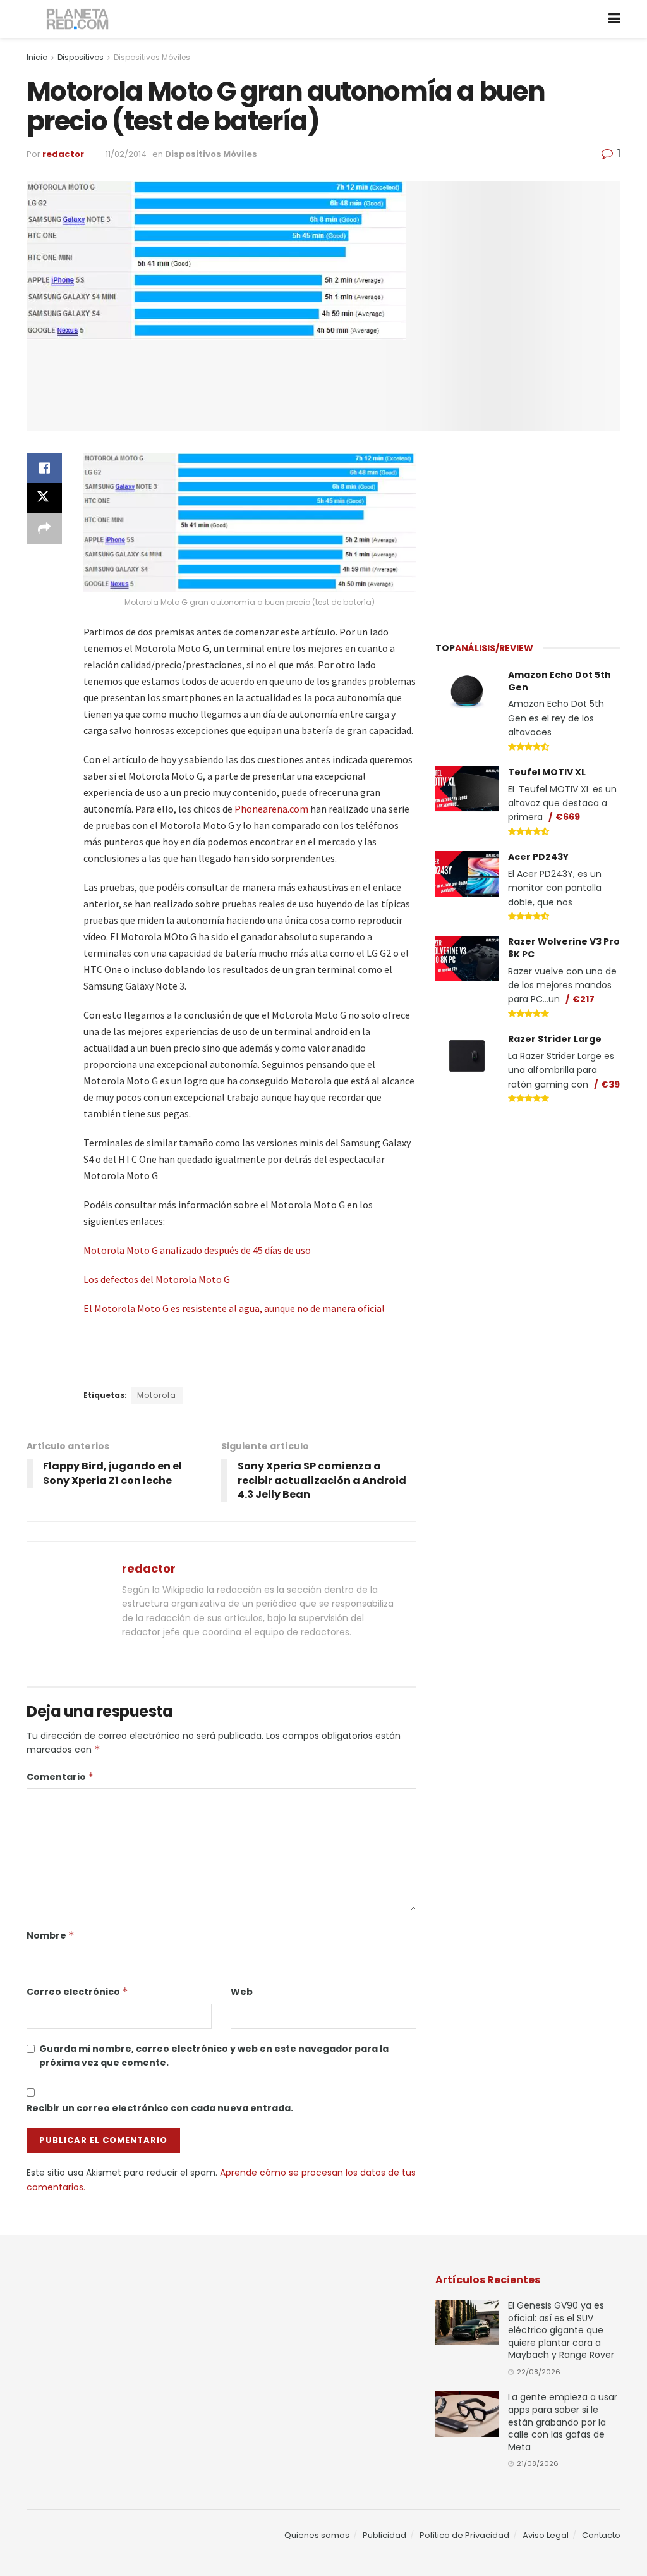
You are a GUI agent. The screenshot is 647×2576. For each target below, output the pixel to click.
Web (242, 1992)
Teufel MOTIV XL (547, 772)
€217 (584, 999)
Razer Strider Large (555, 1039)
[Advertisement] (530, 529)
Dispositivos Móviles (152, 57)
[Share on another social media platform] (44, 529)
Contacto (601, 2535)
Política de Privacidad (464, 2535)
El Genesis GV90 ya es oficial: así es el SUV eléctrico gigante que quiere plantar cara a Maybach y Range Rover (561, 2330)
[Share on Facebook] (44, 468)
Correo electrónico (77, 1992)
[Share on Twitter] (44, 498)
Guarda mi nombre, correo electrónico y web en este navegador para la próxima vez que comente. (214, 2056)
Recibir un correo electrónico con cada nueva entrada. (160, 2108)
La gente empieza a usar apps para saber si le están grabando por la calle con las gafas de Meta (563, 2422)
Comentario (60, 1777)
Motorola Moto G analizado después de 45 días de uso (197, 1250)
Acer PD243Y (538, 857)
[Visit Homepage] (78, 19)
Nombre (51, 1935)
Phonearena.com (271, 809)
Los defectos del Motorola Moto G (157, 1279)
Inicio (37, 57)
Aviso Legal (546, 2535)
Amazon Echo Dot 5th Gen (559, 681)
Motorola (157, 1395)
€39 (610, 1084)
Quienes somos (317, 2535)
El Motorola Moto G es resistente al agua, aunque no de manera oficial (234, 1308)
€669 (568, 817)
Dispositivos (81, 57)
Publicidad (384, 2535)
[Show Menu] (614, 19)
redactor (63, 154)
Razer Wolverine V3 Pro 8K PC (564, 948)
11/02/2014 (126, 154)
